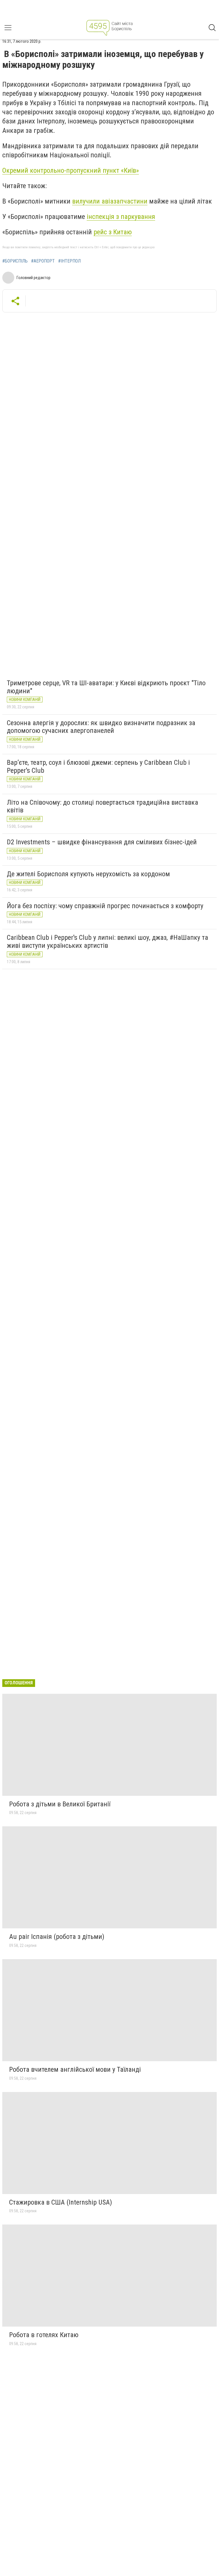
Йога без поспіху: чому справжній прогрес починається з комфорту (105, 906)
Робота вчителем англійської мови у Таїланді (75, 2069)
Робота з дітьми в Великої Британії (60, 1804)
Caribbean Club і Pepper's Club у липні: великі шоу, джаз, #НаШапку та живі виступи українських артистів (108, 942)
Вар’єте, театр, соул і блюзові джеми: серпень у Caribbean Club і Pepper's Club (98, 767)
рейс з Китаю (113, 232)
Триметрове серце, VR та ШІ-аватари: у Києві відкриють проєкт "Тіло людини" (106, 687)
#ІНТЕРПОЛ (69, 261)
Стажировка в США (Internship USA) (61, 2202)
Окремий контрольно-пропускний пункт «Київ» (71, 170)
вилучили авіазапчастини (110, 201)
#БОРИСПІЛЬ (15, 261)
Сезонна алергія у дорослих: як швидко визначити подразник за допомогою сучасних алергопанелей (101, 727)
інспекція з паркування (121, 217)
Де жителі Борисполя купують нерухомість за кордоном (88, 874)
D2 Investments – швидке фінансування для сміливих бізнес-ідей (102, 842)
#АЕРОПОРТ (43, 261)
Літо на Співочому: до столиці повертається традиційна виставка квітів (103, 806)
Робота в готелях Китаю (44, 2335)
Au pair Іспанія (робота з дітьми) (57, 1937)
